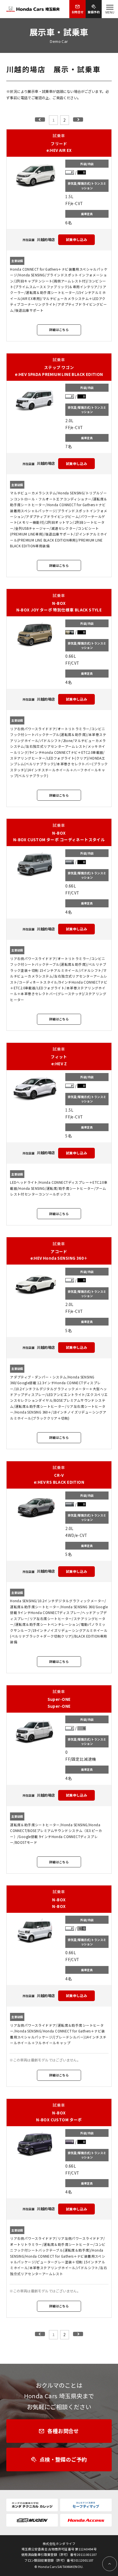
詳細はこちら (59, 330)
